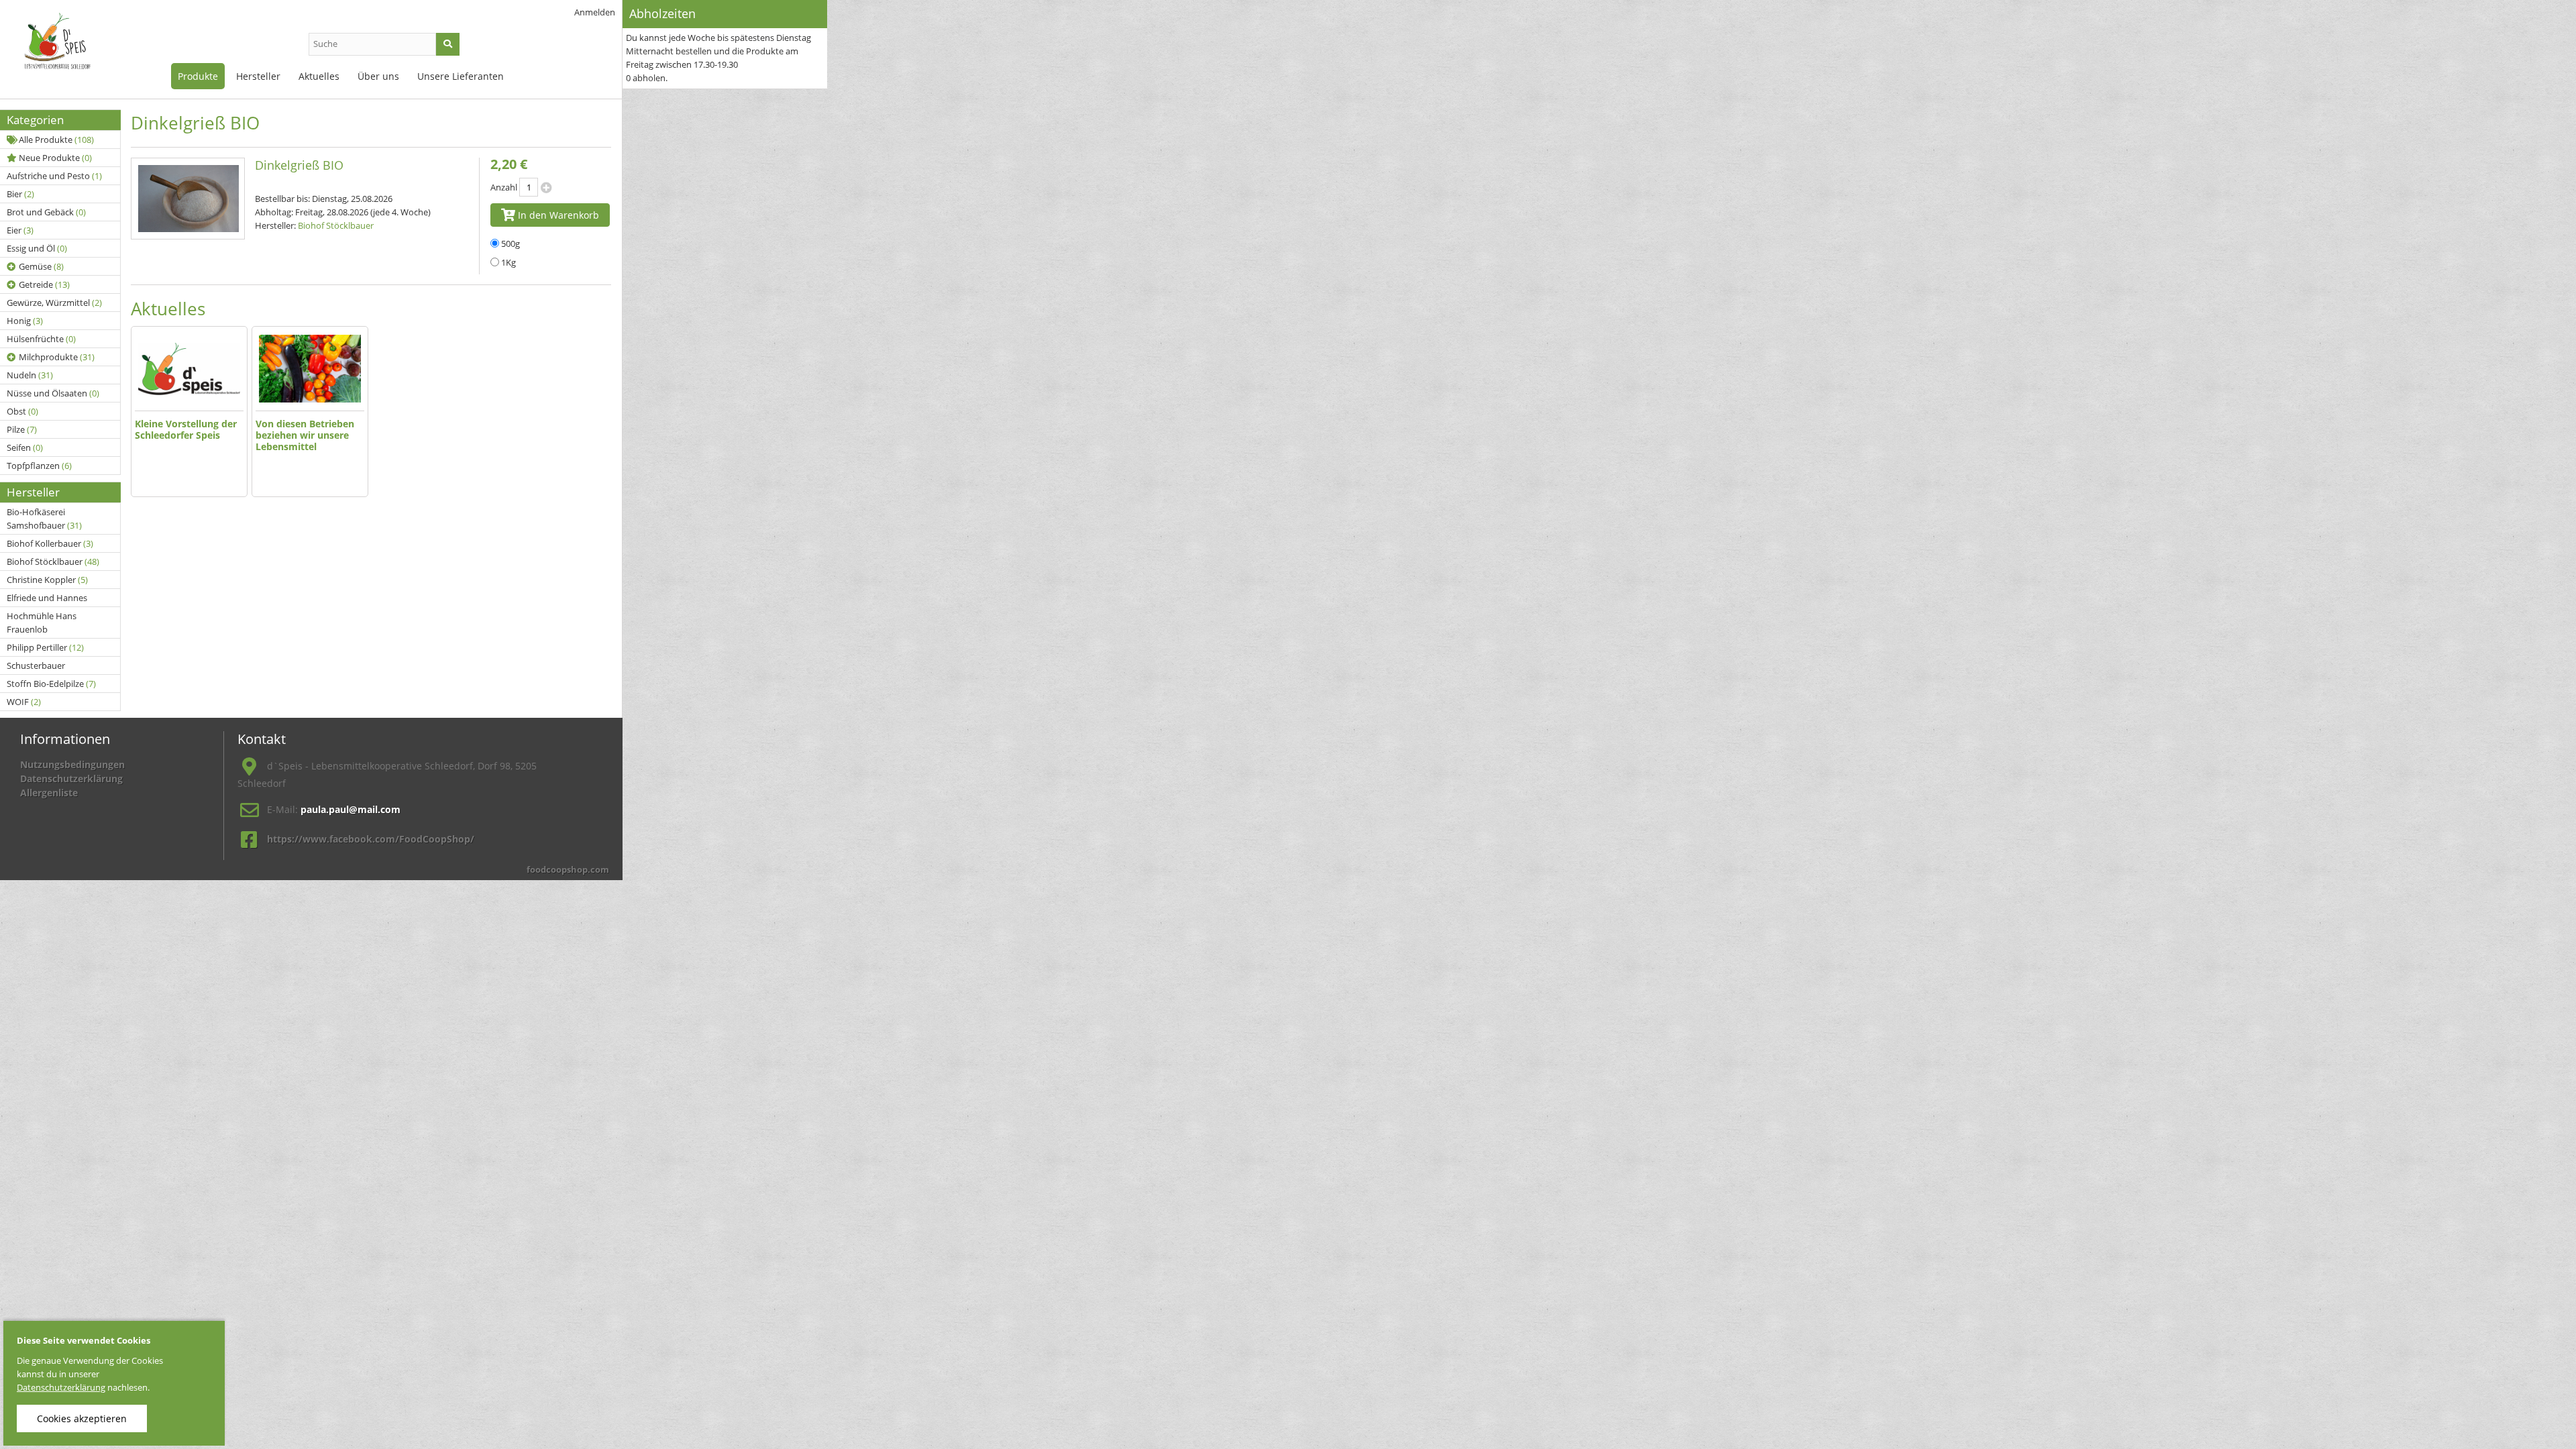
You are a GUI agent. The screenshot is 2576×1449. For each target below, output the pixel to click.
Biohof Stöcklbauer (53, 561)
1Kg (508, 262)
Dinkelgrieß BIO (299, 165)
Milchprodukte (57, 357)
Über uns (378, 76)
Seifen (25, 447)
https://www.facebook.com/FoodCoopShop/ (371, 839)
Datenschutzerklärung (71, 779)
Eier (20, 230)
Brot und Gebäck (46, 212)
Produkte (198, 76)
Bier (20, 194)
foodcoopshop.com (568, 869)
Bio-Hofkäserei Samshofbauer (44, 519)
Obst (22, 411)
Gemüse (41, 266)
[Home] (74, 47)
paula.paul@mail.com (351, 809)
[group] (189, 412)
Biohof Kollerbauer (50, 543)
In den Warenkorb (557, 215)
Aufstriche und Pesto (54, 176)
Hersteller (258, 76)
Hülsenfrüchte (41, 339)
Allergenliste (49, 793)
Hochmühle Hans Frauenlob (42, 623)
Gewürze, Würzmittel (54, 303)
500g (511, 244)
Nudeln (30, 375)
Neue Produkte (55, 158)
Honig (25, 321)
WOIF (24, 702)
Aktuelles (319, 76)
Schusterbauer (36, 665)
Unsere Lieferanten (461, 76)
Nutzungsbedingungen (72, 764)
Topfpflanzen (39, 466)
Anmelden (595, 12)
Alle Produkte (56, 140)
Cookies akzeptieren (82, 1418)
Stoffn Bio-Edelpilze (51, 684)
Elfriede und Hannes (47, 598)
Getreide (44, 284)
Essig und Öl (37, 248)
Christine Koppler (47, 580)
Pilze (22, 429)
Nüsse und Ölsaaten (53, 393)
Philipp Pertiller (45, 647)
